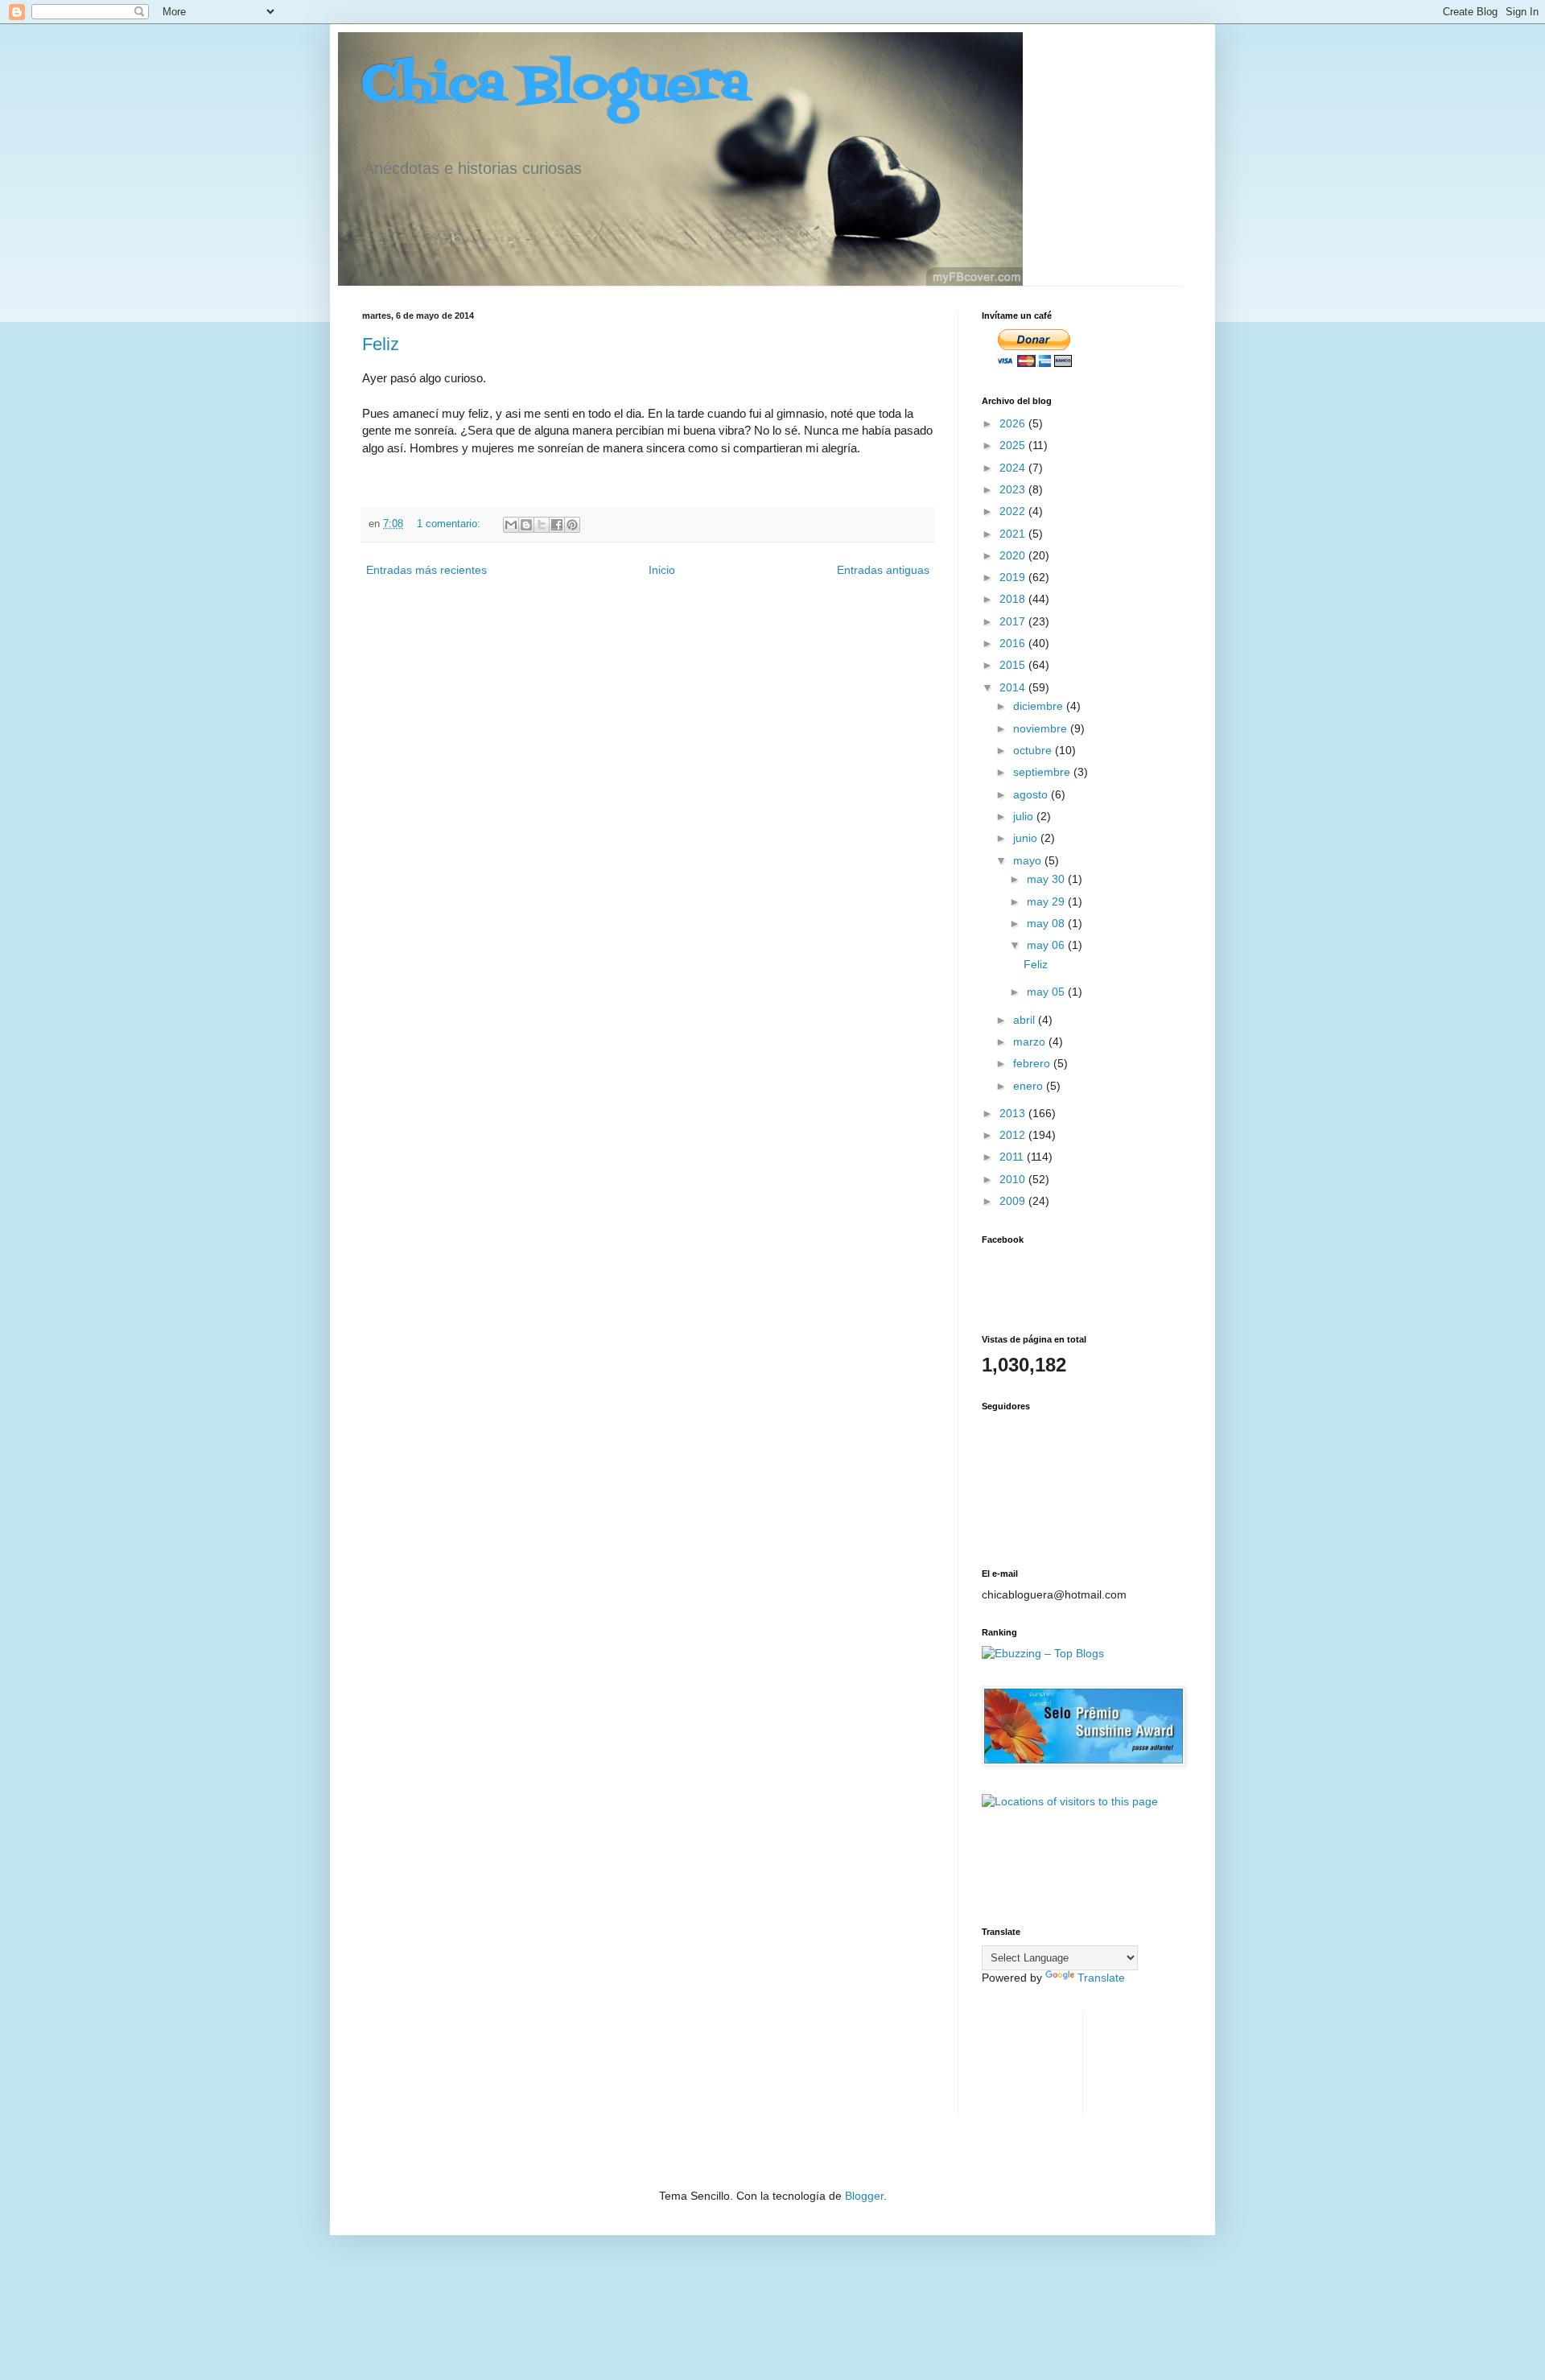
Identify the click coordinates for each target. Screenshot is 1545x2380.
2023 (1014, 489)
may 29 (1047, 901)
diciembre (1040, 706)
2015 (1014, 665)
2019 (1014, 577)
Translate (1101, 1978)
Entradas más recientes (426, 570)
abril (1026, 1020)
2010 (1014, 1179)
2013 (1014, 1113)
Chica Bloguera (556, 87)
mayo (1029, 860)
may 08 (1047, 923)
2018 (1014, 599)
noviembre (1042, 728)
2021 (1014, 534)
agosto (1032, 794)
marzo (1031, 1042)
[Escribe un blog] (526, 525)
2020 (1014, 555)
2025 (1014, 445)
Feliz (381, 344)
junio (1027, 838)
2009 (1014, 1201)
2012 (1014, 1135)
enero (1030, 1086)
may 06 (1047, 945)
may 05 (1047, 992)
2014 (1014, 687)
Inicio (662, 570)
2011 (1013, 1157)
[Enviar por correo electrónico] (511, 525)
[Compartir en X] (542, 525)
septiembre (1043, 772)
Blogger (864, 2196)
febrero (1033, 1063)
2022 (1014, 511)
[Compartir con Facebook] (557, 525)
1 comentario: (450, 524)
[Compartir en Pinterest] (572, 525)
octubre (1034, 750)
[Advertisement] (1032, 2061)
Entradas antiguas (883, 570)
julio (1025, 816)
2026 (1014, 423)
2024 (1014, 468)
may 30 (1047, 879)
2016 (1014, 643)
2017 (1014, 621)
